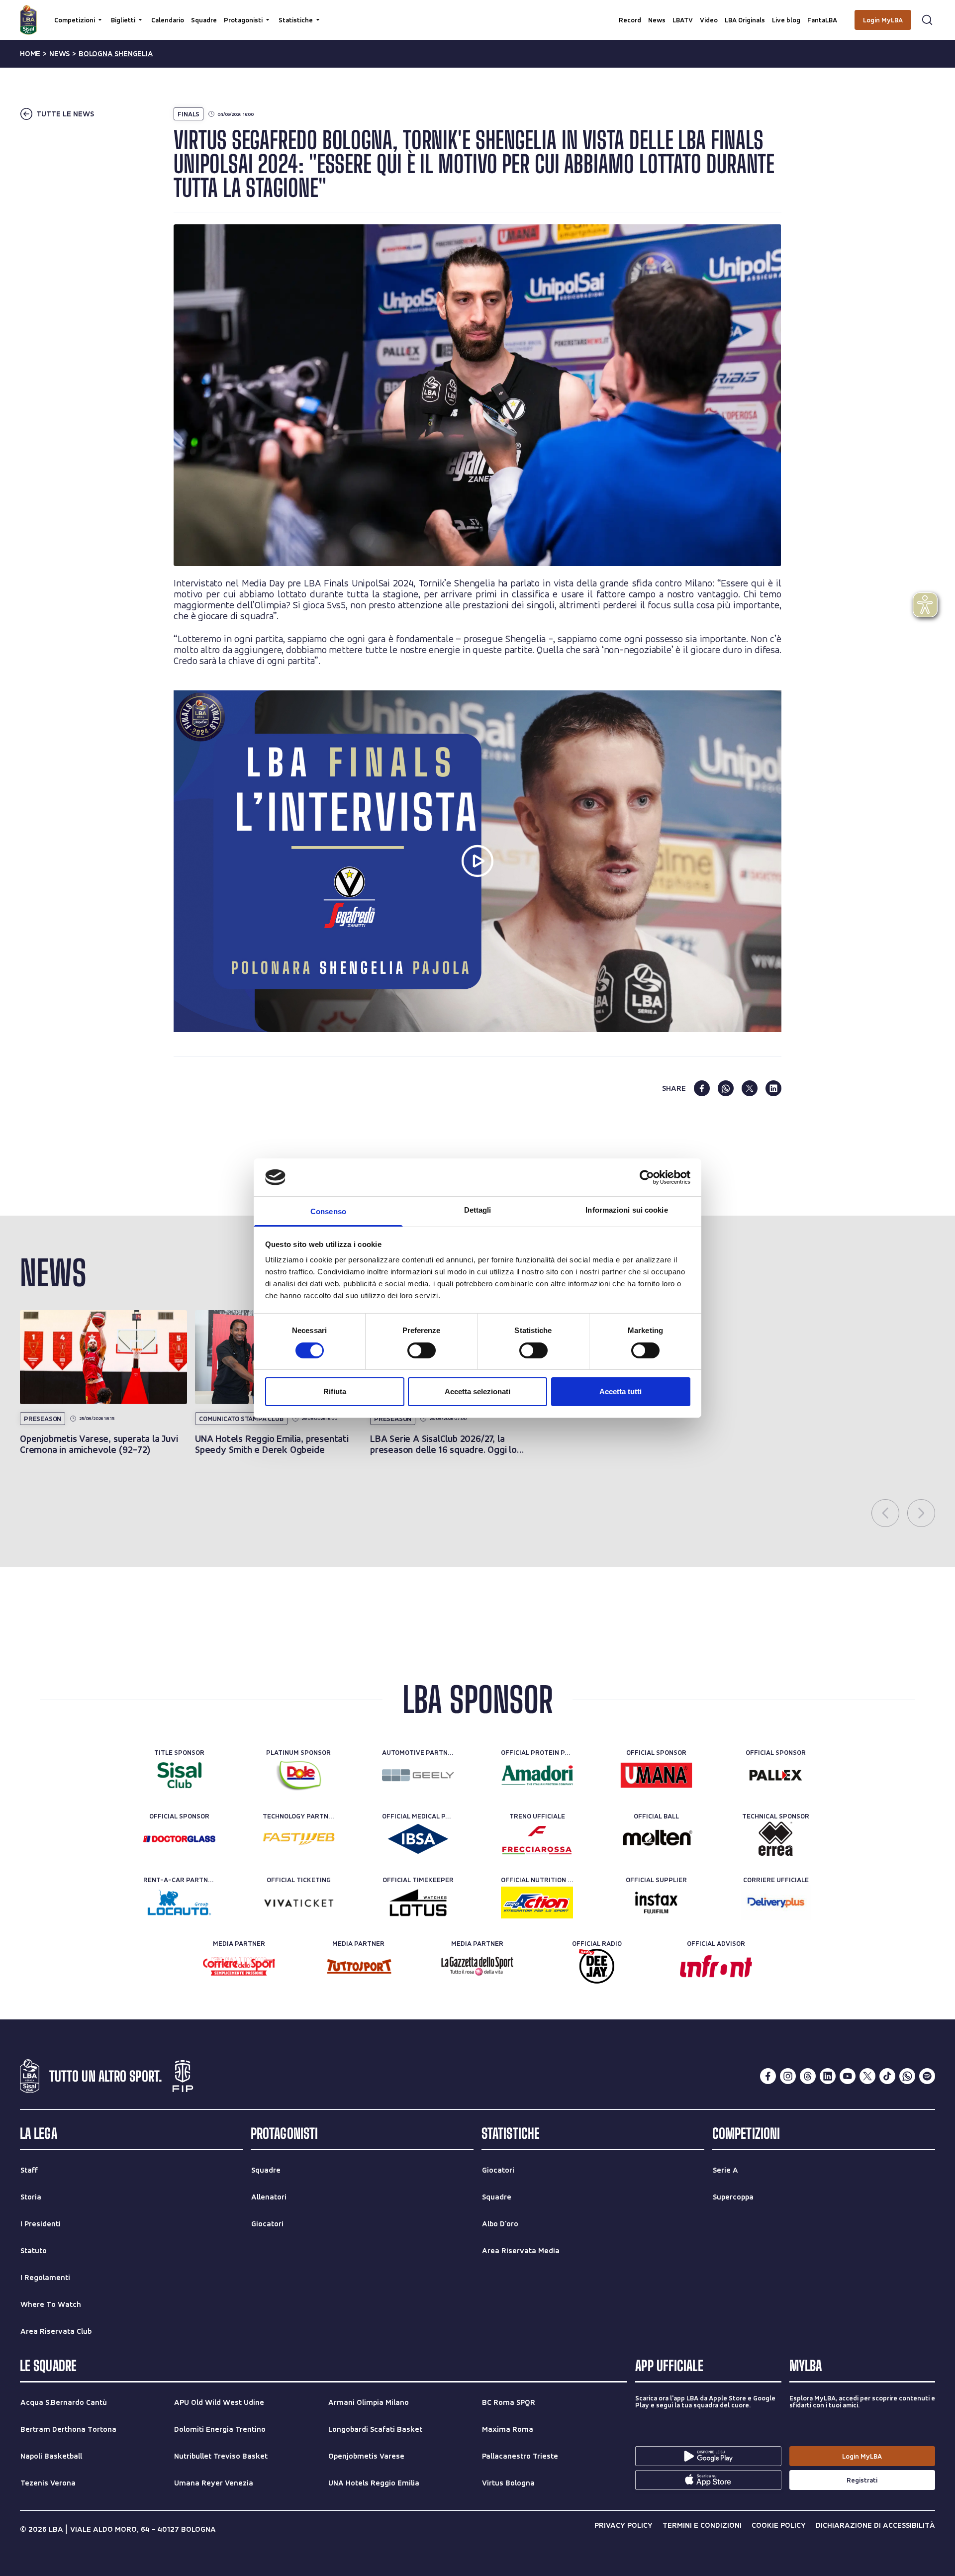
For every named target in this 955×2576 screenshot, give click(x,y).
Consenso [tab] (328, 1211)
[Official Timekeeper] (418, 1903)
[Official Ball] (656, 1839)
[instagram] (788, 2076)
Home (30, 54)
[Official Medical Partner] (418, 1839)
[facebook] (702, 1088)
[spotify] (927, 2076)
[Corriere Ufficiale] (776, 1903)
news (59, 54)
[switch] (422, 1350)
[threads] (808, 2076)
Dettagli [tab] (478, 1210)
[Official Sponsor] (656, 1775)
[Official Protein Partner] (537, 1775)
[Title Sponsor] (179, 1775)
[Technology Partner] (299, 1839)
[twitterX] (867, 2076)
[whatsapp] (726, 1088)
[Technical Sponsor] (776, 1839)
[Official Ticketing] (299, 1903)
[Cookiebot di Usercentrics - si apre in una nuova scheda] (647, 1177)
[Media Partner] (239, 1966)
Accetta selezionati (477, 1391)
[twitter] (750, 1088)
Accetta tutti (621, 1391)
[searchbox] (477, 12)
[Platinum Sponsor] (299, 1775)
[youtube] (848, 2076)
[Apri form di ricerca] (927, 20)
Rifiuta (335, 1391)
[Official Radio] (597, 1966)
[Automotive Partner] (418, 1775)
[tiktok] (887, 2076)
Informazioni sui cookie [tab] (626, 1210)
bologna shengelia (116, 54)
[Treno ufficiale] (537, 1839)
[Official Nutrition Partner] (537, 1903)
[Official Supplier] (656, 1903)
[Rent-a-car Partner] (179, 1903)
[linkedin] (773, 1088)
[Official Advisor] (716, 1966)
